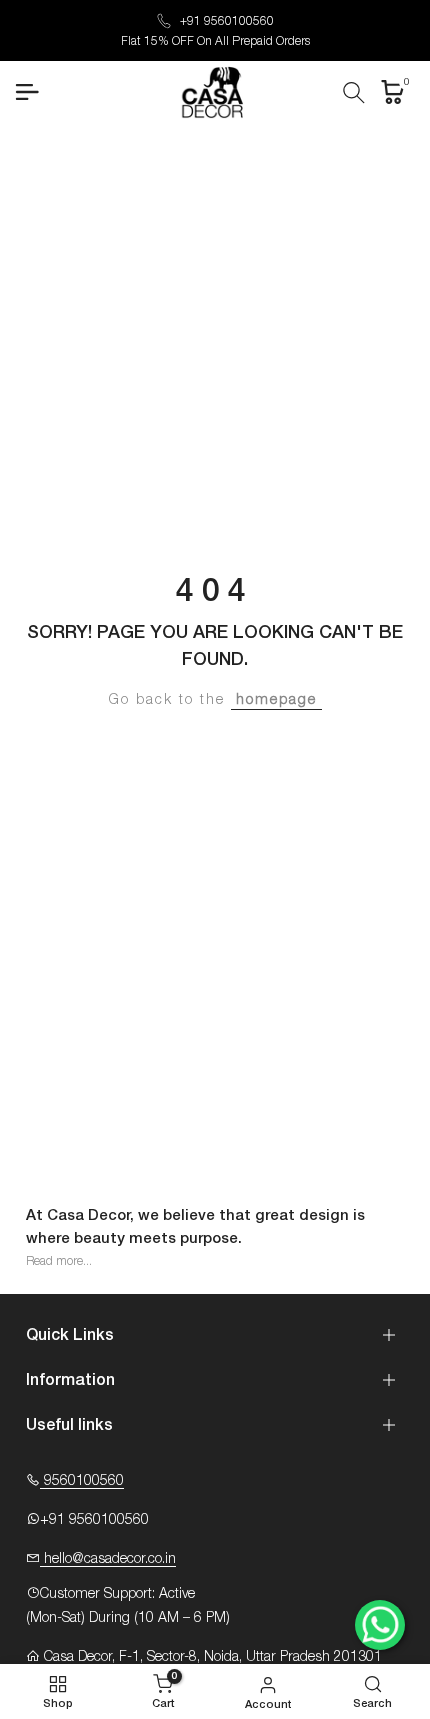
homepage (276, 700)
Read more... (59, 1261)
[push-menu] (27, 92)
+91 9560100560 (227, 21)
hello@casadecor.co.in (108, 1559)
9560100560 (82, 1481)
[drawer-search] (354, 92)
